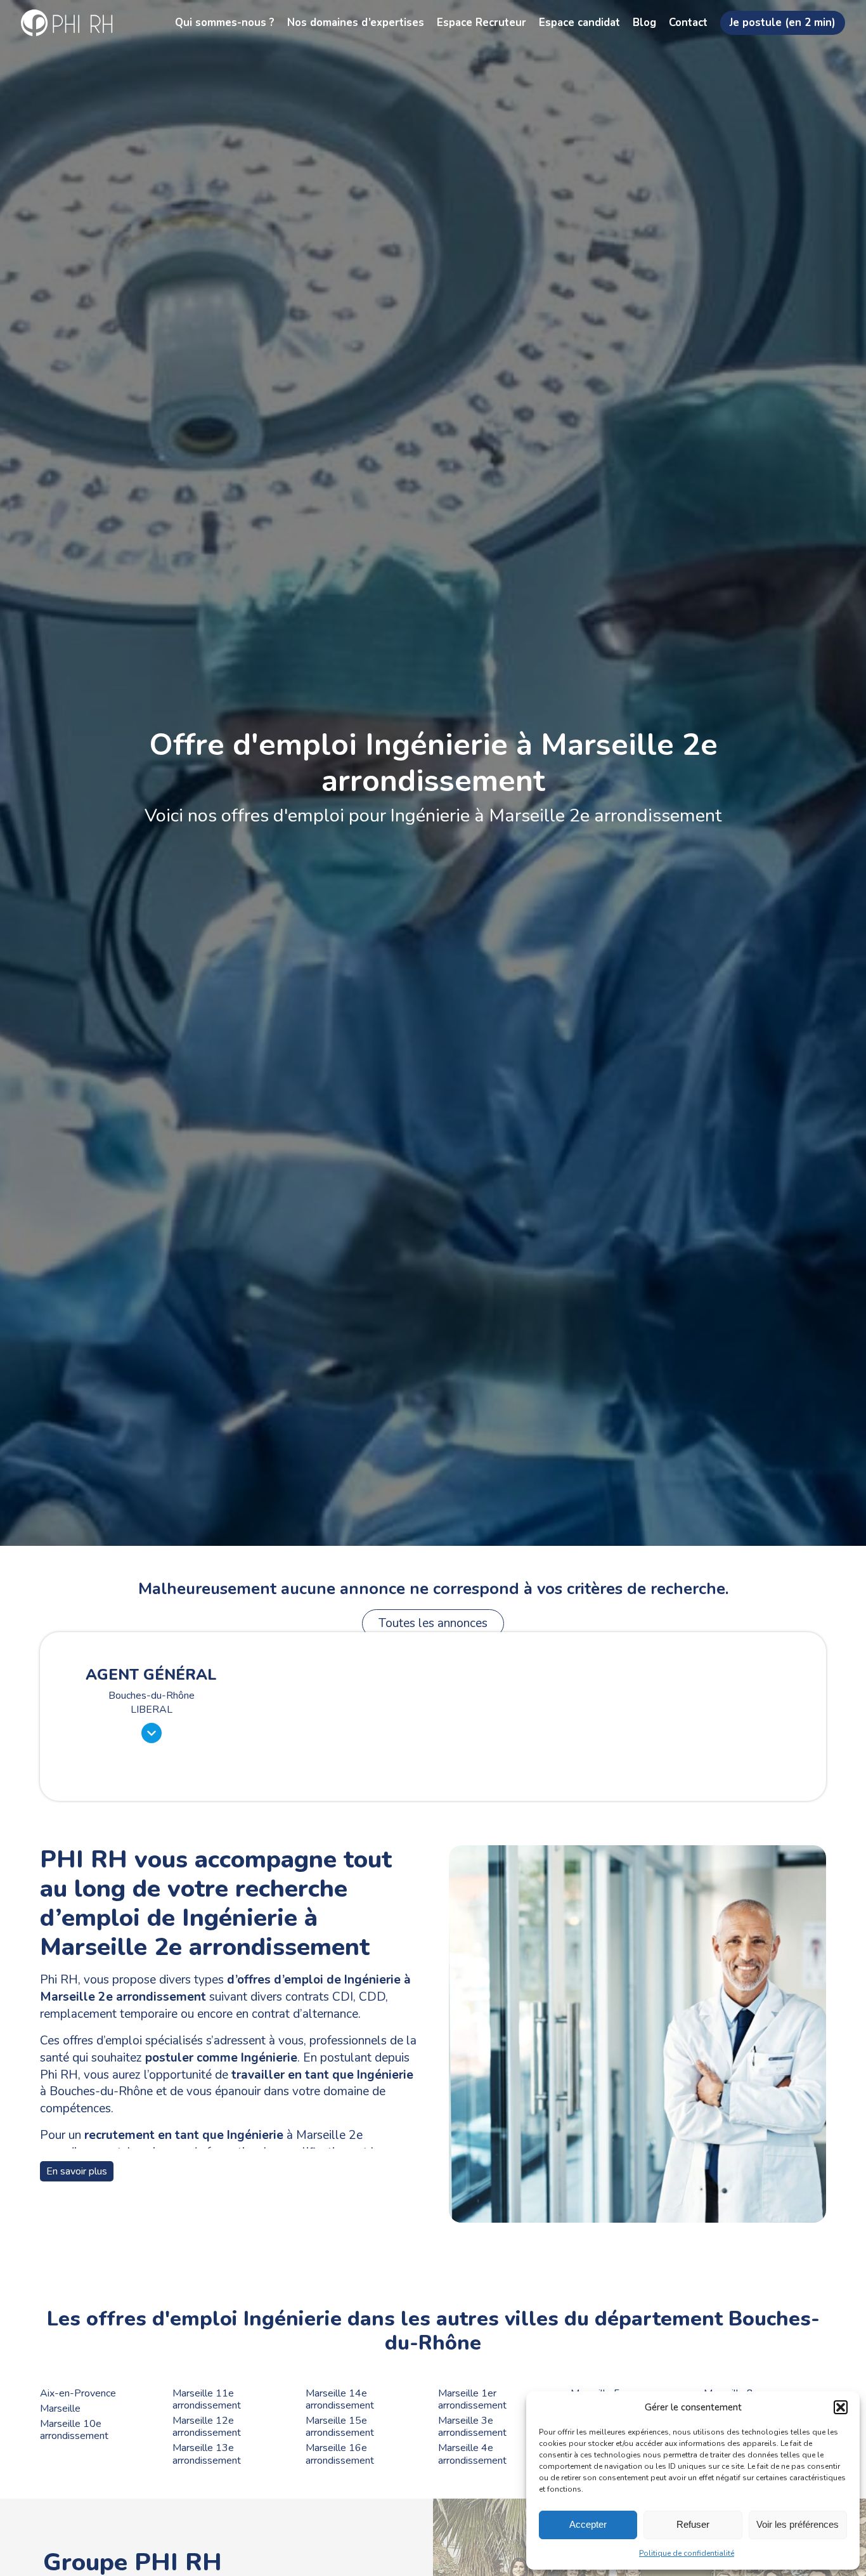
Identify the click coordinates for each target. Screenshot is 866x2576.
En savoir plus (77, 2171)
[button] (841, 2407)
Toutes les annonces (433, 1623)
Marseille (60, 2409)
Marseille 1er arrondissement (472, 2400)
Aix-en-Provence (78, 2394)
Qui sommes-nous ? (225, 23)
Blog (644, 23)
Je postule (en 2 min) (783, 23)
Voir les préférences (798, 2524)
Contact (688, 23)
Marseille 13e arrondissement (207, 2454)
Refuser (693, 2524)
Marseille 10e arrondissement (74, 2430)
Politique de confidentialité (687, 2553)
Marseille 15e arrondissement (340, 2427)
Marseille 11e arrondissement (207, 2400)
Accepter (588, 2524)
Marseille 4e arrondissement (472, 2454)
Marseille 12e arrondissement (207, 2427)
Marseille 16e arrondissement (340, 2454)
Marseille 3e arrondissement (472, 2427)
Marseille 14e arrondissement (340, 2400)
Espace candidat (579, 23)
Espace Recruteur (481, 23)
